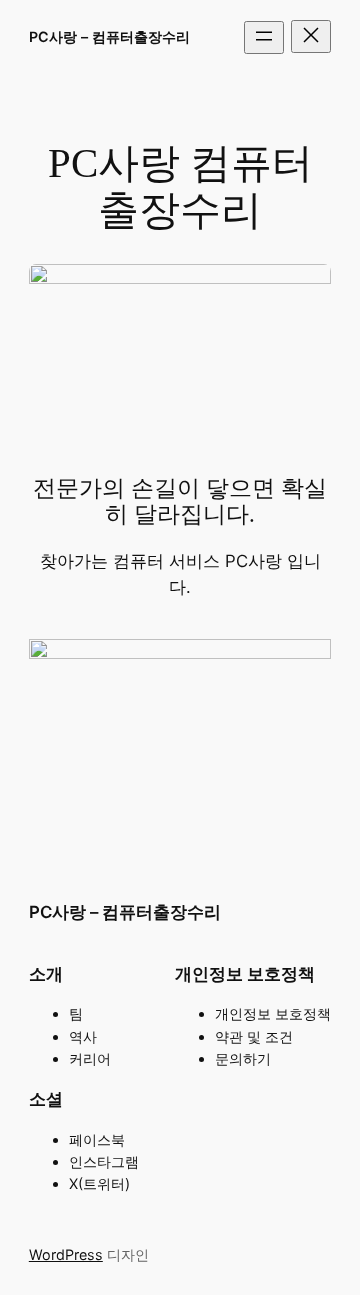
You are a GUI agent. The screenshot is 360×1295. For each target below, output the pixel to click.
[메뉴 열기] (264, 37)
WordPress (66, 1254)
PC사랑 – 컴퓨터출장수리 (109, 36)
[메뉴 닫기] (311, 36)
